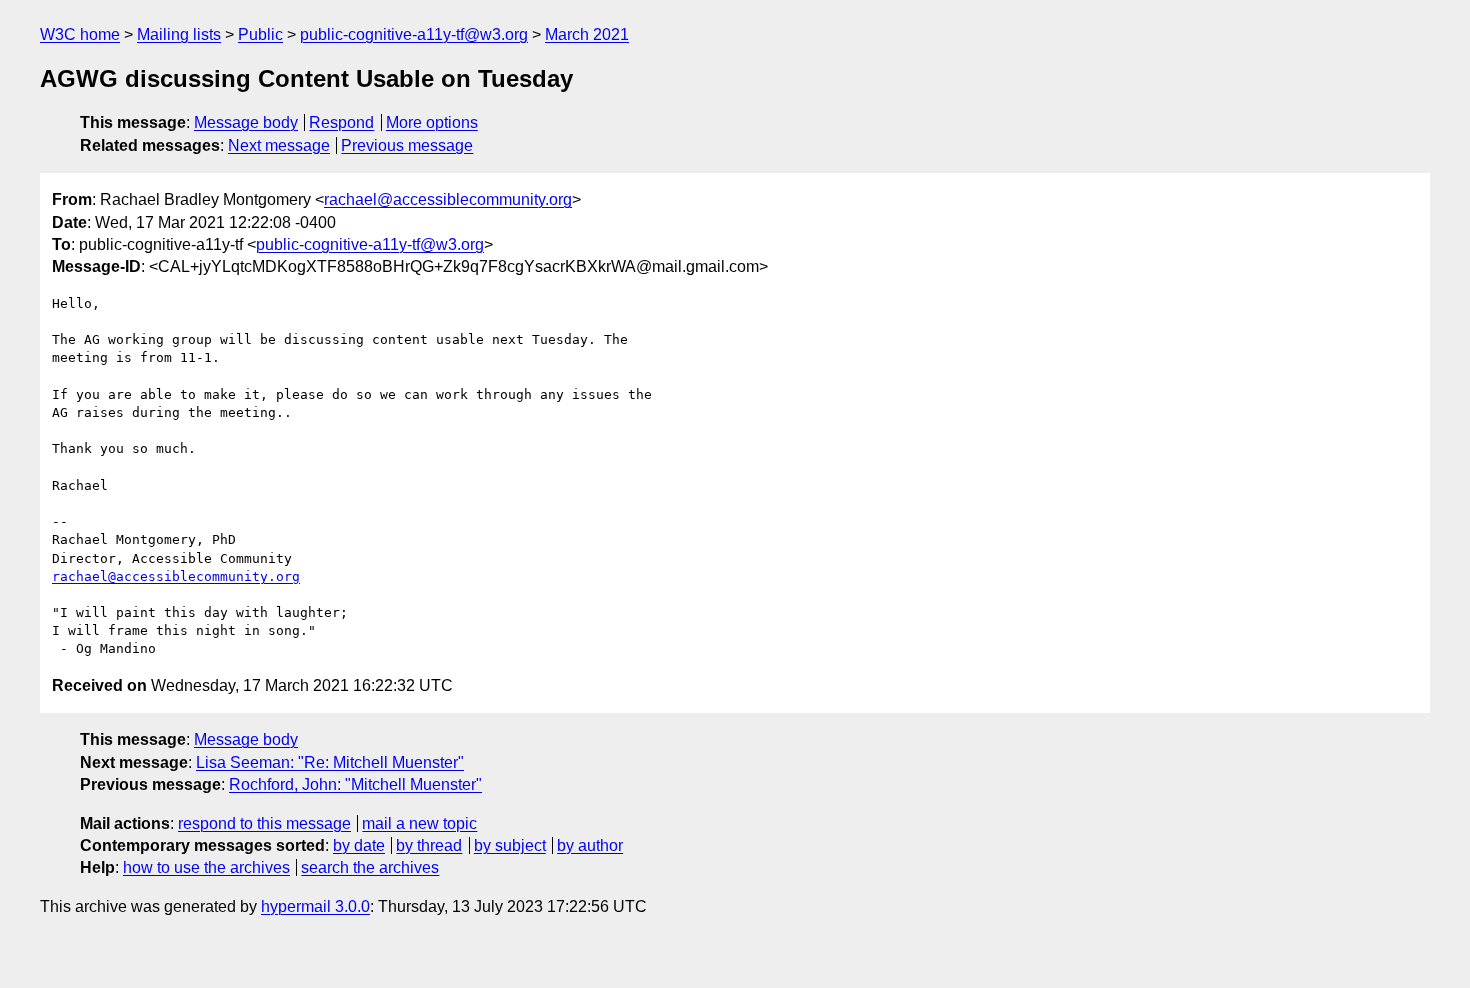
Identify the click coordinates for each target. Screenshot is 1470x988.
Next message (279, 145)
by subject (510, 845)
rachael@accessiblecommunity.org (448, 199)
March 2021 (587, 34)
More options (432, 122)
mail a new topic (419, 823)
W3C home (80, 34)
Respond (341, 122)
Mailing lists (179, 34)
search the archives (370, 867)
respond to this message (264, 823)
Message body (246, 122)
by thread (429, 845)
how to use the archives (206, 867)
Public (260, 34)
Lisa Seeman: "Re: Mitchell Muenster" (330, 762)
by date (359, 845)
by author (590, 845)
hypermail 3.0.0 (315, 906)
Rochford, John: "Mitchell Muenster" (355, 784)
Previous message (407, 145)
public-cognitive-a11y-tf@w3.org (414, 34)
